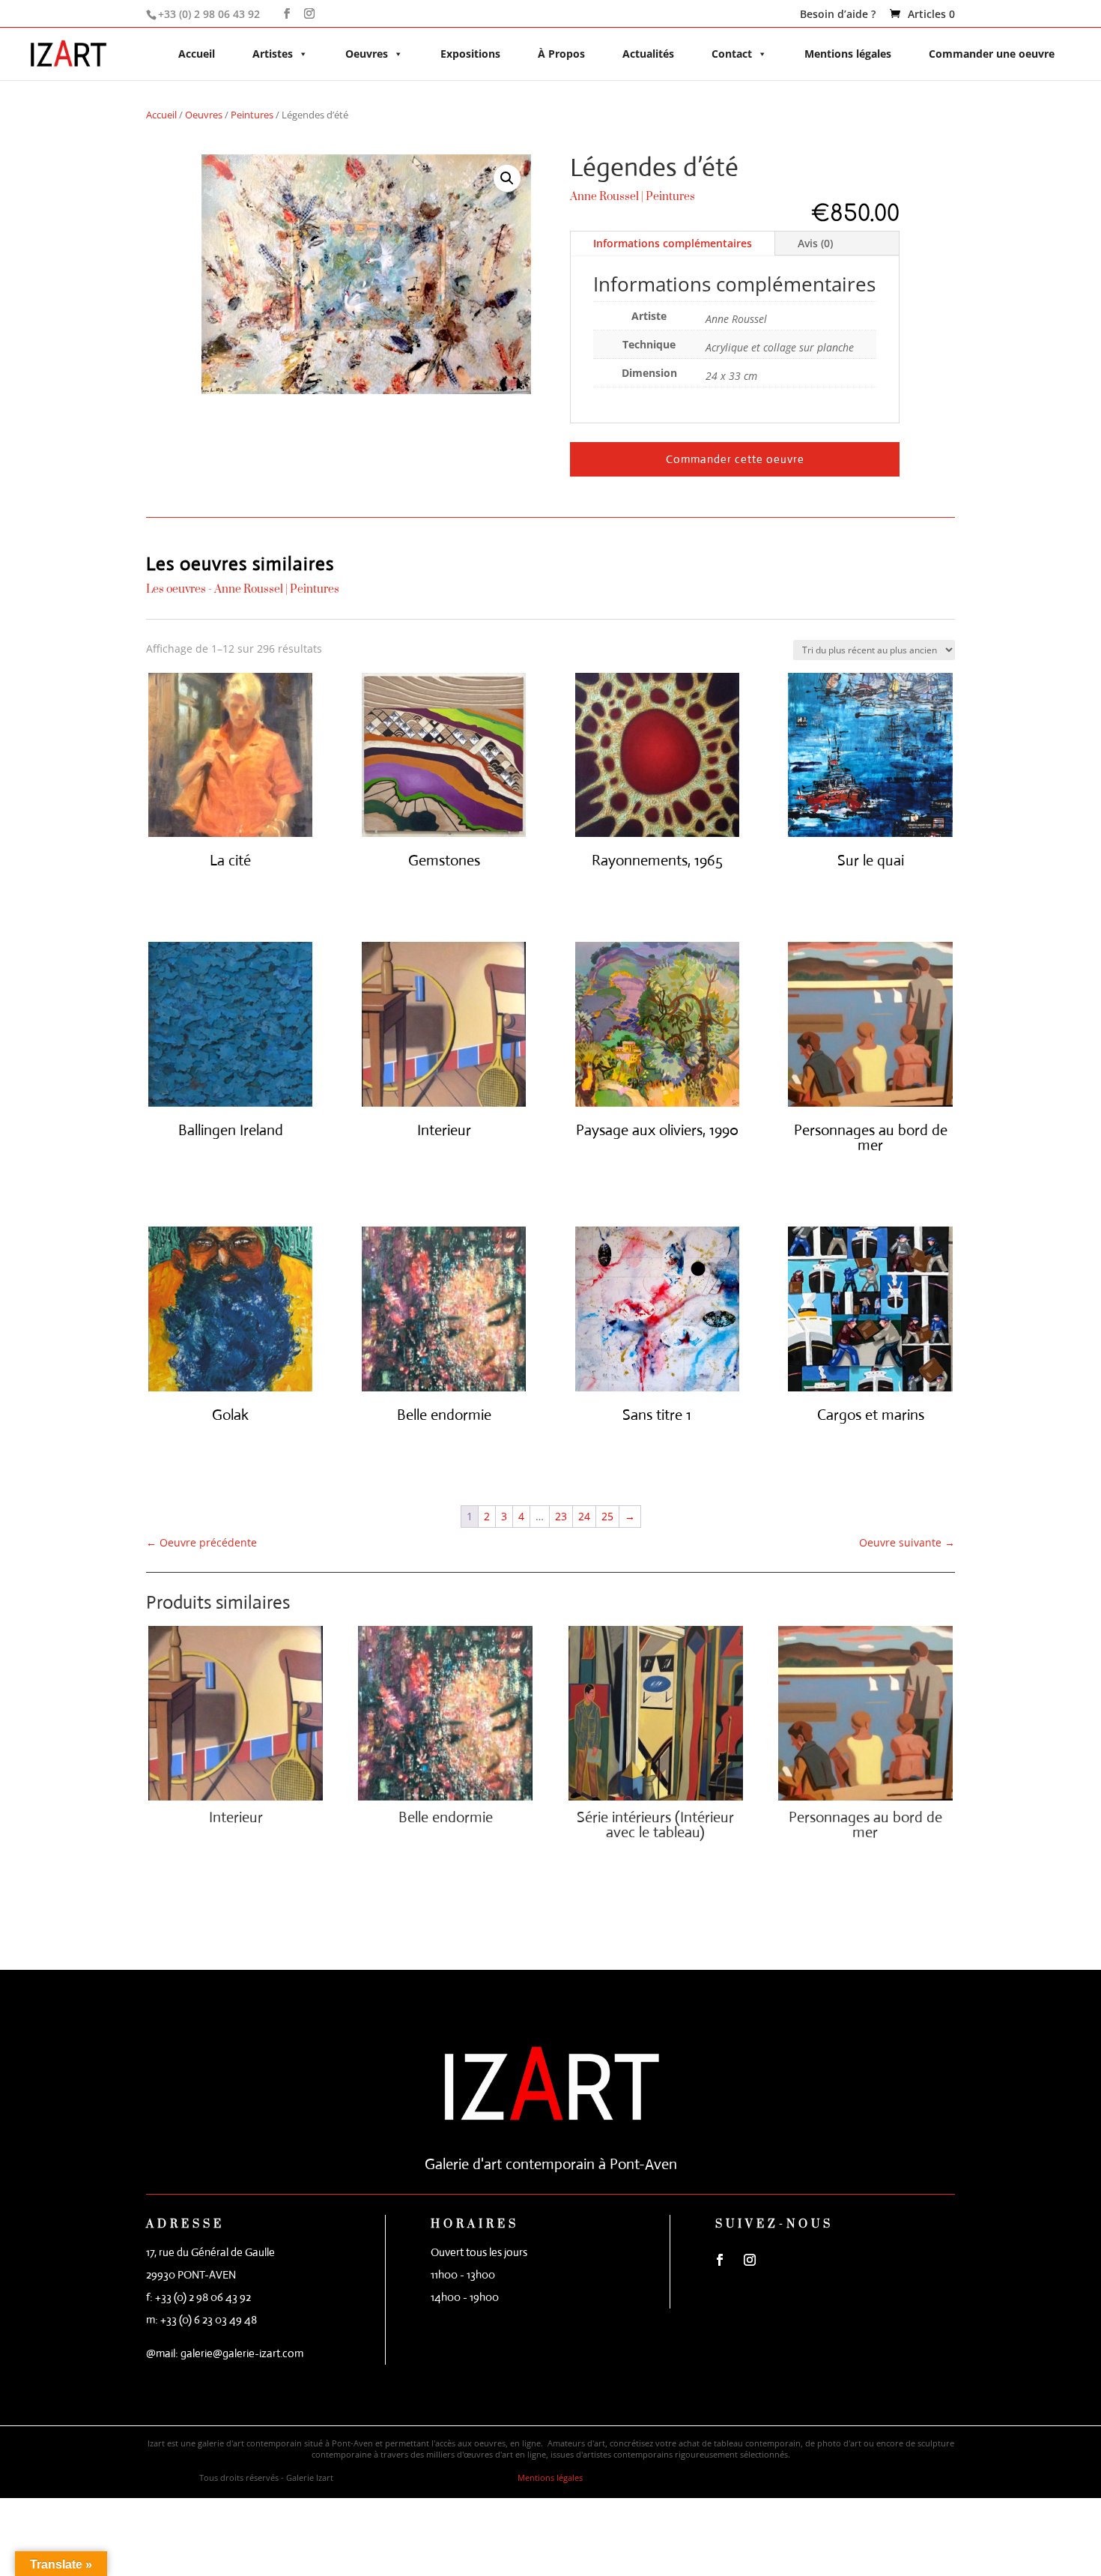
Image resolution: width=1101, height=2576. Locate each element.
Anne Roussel (604, 197)
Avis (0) (815, 243)
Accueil (197, 54)
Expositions (470, 54)
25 (607, 1516)
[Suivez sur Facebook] (720, 2260)
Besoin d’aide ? (838, 15)
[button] (507, 178)
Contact (732, 54)
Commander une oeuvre (992, 54)
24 (584, 1516)
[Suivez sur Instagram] (750, 2260)
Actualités (648, 54)
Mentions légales (848, 54)
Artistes (273, 54)
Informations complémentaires (673, 243)
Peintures (252, 115)
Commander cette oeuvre (735, 459)
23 (561, 1516)
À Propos (561, 54)
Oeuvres (367, 54)
